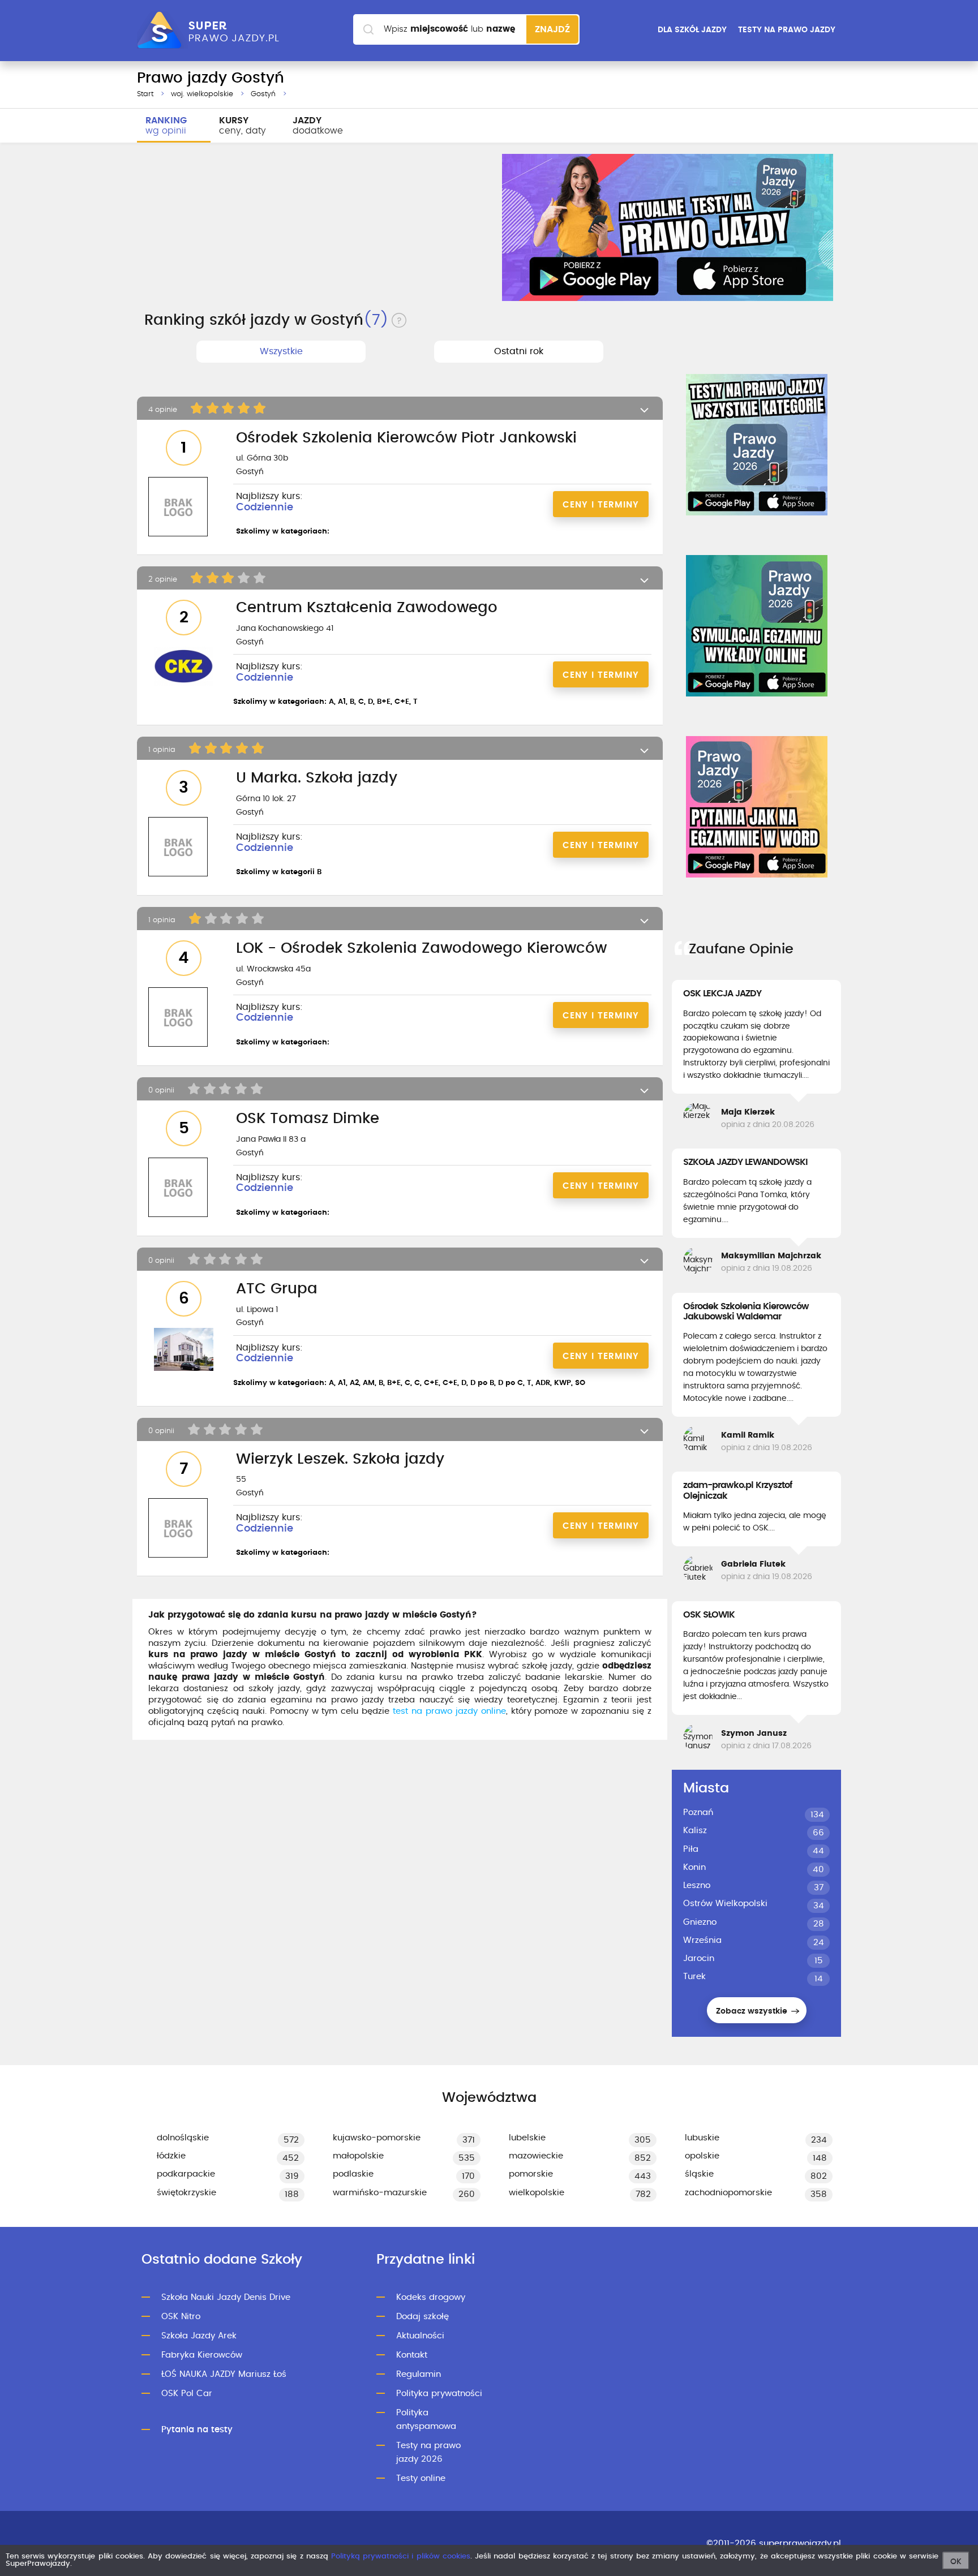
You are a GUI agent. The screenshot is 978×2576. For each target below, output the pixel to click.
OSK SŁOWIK (709, 1615)
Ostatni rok (519, 351)
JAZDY (318, 126)
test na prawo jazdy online (449, 1711)
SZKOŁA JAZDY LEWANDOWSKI (745, 1162)
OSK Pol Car (187, 2394)
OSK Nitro (181, 2317)
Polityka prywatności (439, 2394)
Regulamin (419, 2374)
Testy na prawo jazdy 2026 (428, 2452)
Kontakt (412, 2355)
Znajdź (552, 29)
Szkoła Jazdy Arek (199, 2336)
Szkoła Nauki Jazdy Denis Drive (226, 2297)
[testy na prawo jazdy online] (757, 445)
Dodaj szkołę (422, 2317)
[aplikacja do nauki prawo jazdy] (668, 227)
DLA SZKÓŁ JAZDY (692, 30)
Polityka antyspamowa (426, 2420)
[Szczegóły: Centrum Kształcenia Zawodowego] (184, 667)
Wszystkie (281, 351)
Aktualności (420, 2336)
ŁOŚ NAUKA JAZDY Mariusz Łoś (224, 2374)
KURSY (243, 126)
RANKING (166, 126)
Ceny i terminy (601, 505)
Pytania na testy (197, 2430)
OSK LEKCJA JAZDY (722, 994)
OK (956, 2562)
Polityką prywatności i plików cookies (401, 2556)
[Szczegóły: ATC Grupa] (184, 1351)
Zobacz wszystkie (753, 2011)
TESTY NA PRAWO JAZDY (787, 30)
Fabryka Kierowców (202, 2355)
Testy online (421, 2478)
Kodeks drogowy (431, 2297)
